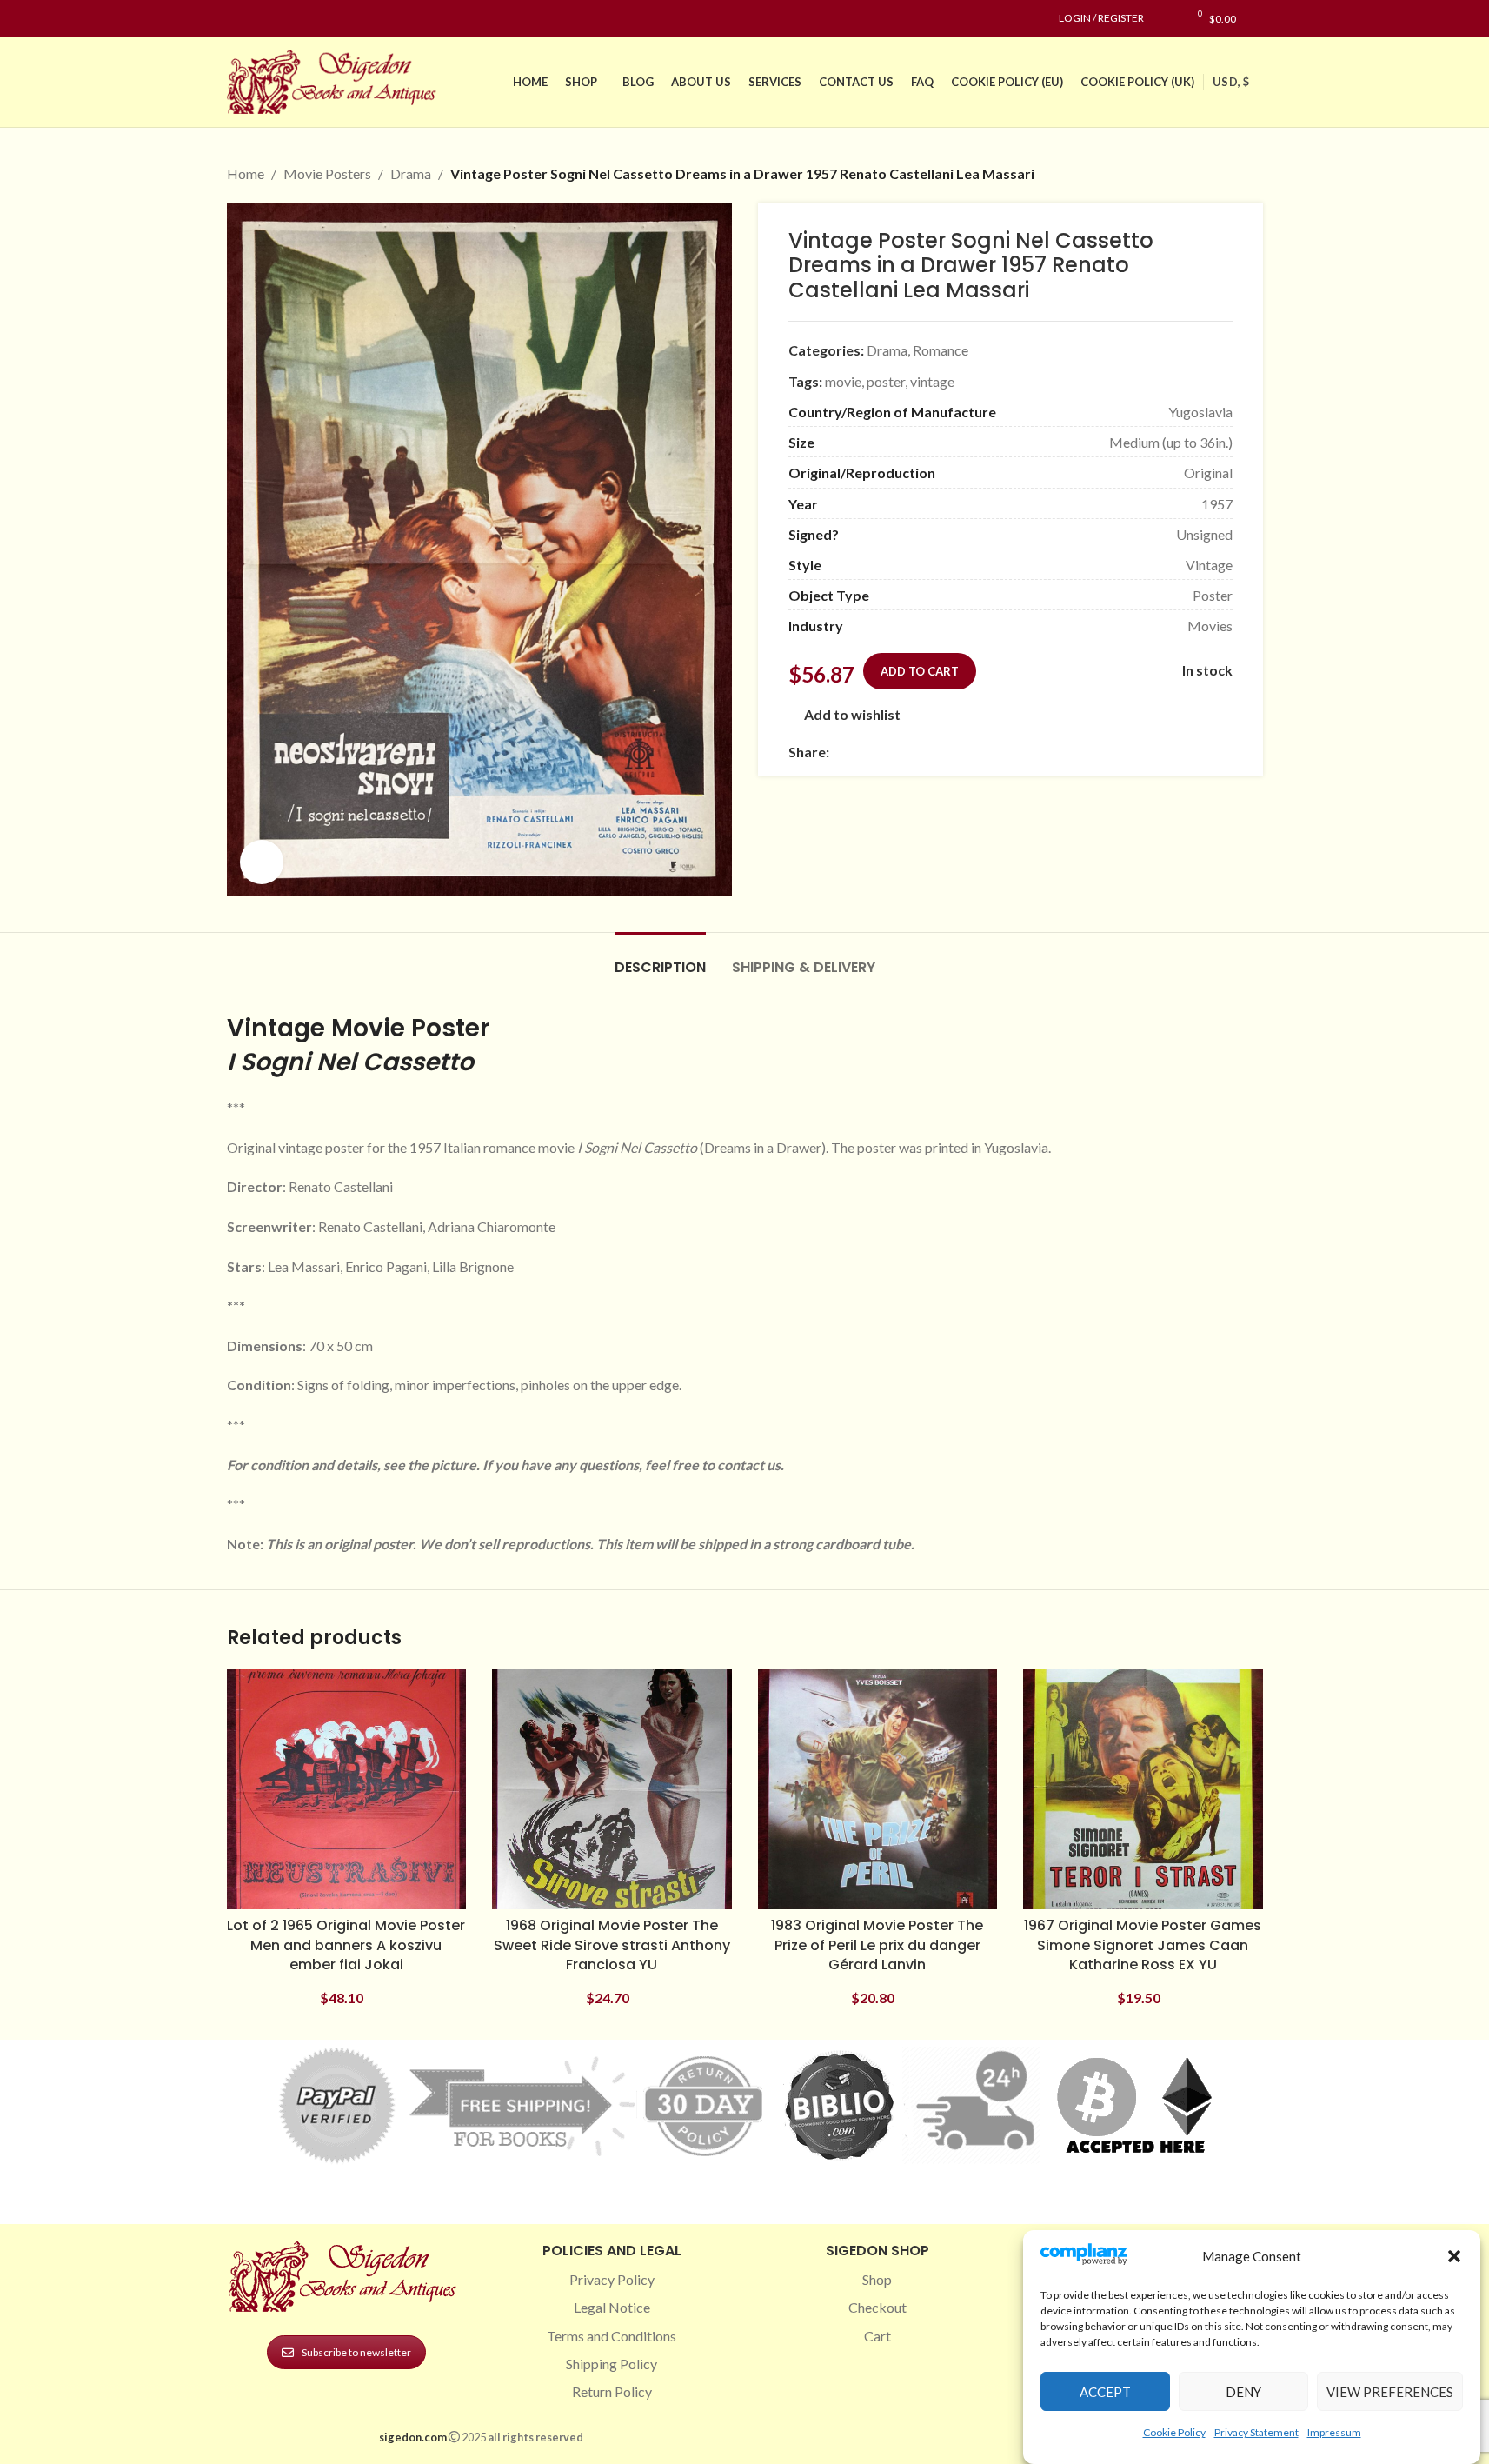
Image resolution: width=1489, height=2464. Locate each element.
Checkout (877, 2307)
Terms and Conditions (612, 2336)
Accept (1105, 2392)
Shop (877, 2279)
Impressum (1334, 2432)
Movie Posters (327, 173)
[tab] (660, 959)
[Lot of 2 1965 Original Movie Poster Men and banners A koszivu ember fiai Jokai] (347, 1789)
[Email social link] (881, 752)
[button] (1454, 2256)
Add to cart (920, 671)
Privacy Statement (1256, 2432)
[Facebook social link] (237, 19)
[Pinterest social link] (279, 19)
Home (246, 173)
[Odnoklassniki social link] (944, 752)
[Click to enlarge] (262, 862)
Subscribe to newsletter (356, 2352)
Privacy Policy (612, 2279)
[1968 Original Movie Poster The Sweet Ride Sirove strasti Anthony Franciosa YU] (612, 1789)
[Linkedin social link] (300, 19)
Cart (877, 2336)
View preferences (1390, 2392)
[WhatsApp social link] (965, 752)
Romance (941, 350)
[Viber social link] (1027, 752)
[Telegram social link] (1007, 752)
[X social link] (861, 752)
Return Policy (612, 2391)
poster (886, 381)
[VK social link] (986, 752)
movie (843, 381)
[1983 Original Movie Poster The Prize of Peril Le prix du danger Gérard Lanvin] (878, 1789)
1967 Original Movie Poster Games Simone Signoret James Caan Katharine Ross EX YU (1143, 1945)
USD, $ (1231, 82)
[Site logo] (336, 80)
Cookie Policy (1174, 2432)
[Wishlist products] (1166, 18)
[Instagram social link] (258, 19)
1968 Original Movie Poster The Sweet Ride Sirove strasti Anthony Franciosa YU (612, 1945)
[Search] (1258, 18)
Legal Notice (612, 2307)
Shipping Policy (612, 2364)
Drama (411, 173)
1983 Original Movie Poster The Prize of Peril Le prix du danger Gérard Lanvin (877, 1945)
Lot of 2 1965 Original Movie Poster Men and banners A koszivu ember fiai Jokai (346, 1945)
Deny (1243, 2392)
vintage (932, 381)
